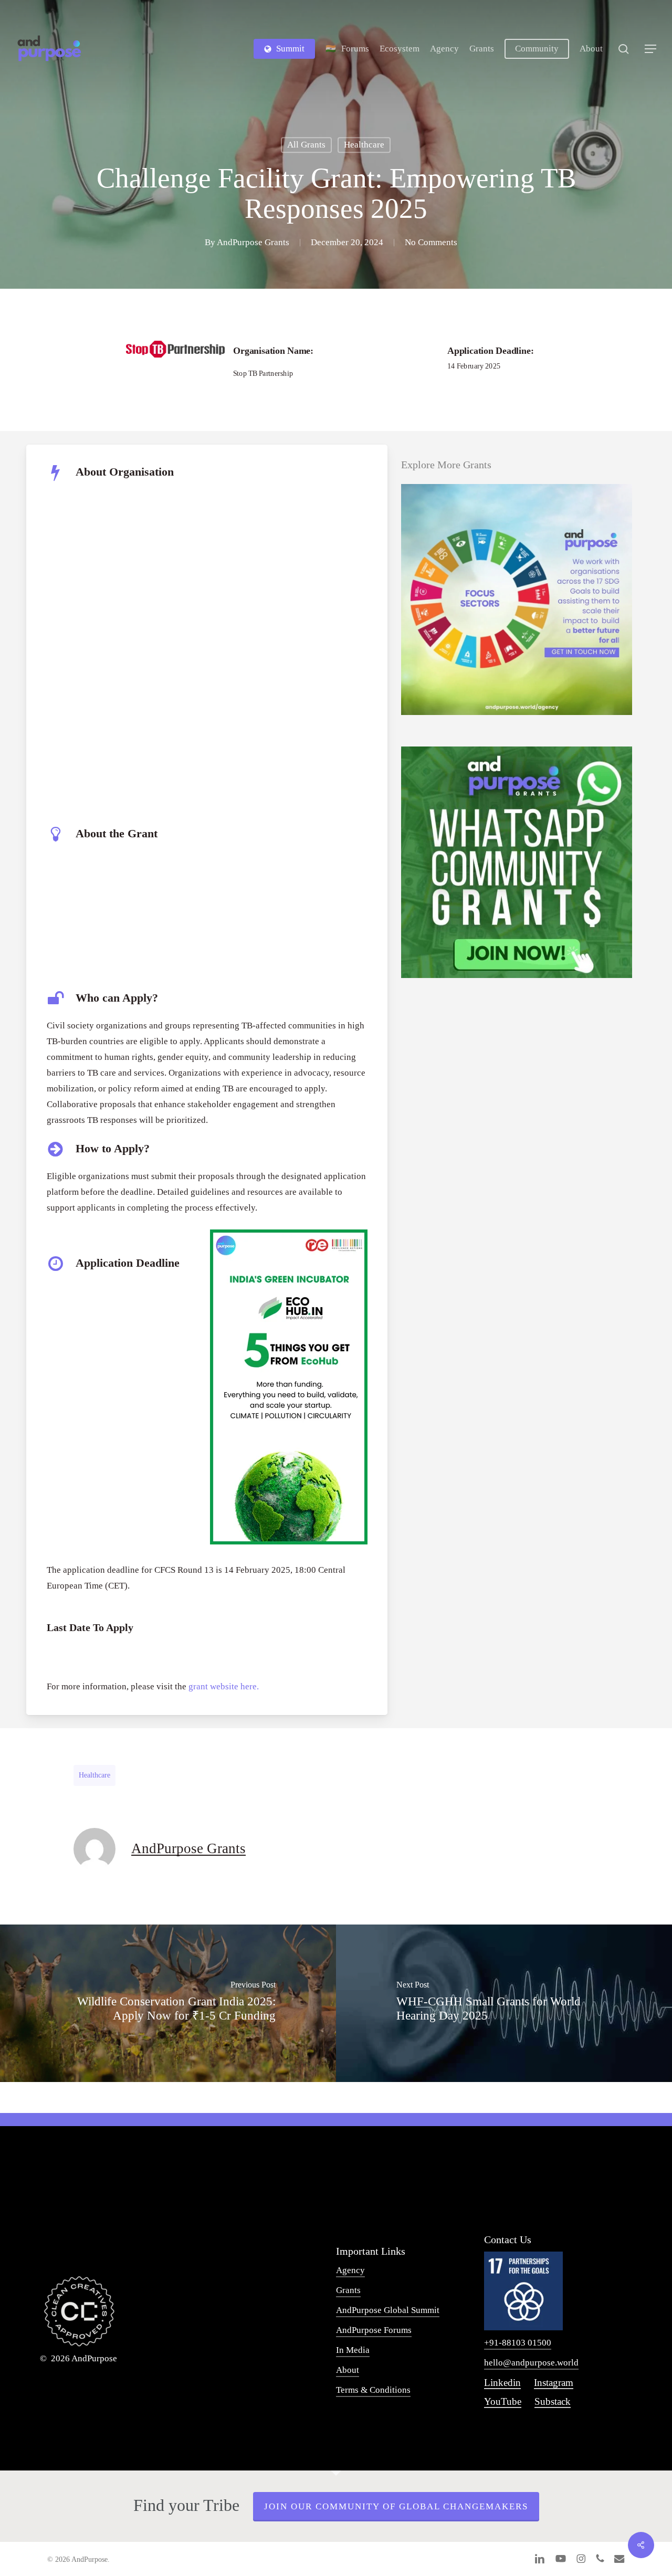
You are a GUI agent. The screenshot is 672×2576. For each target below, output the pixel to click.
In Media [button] (353, 2350)
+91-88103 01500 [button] (518, 2343)
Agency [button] (350, 2270)
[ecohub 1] (154, 789)
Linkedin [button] (502, 2383)
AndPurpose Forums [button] (374, 2330)
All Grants (306, 145)
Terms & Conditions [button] (373, 2390)
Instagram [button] (554, 2383)
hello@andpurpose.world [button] (531, 2363)
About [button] (348, 2370)
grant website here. (224, 1686)
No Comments (431, 242)
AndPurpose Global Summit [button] (388, 2310)
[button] (651, 49)
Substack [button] (553, 2401)
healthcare (94, 1775)
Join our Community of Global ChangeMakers (396, 2506)
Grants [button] (348, 2290)
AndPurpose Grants (253, 242)
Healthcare (364, 145)
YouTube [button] (503, 2401)
